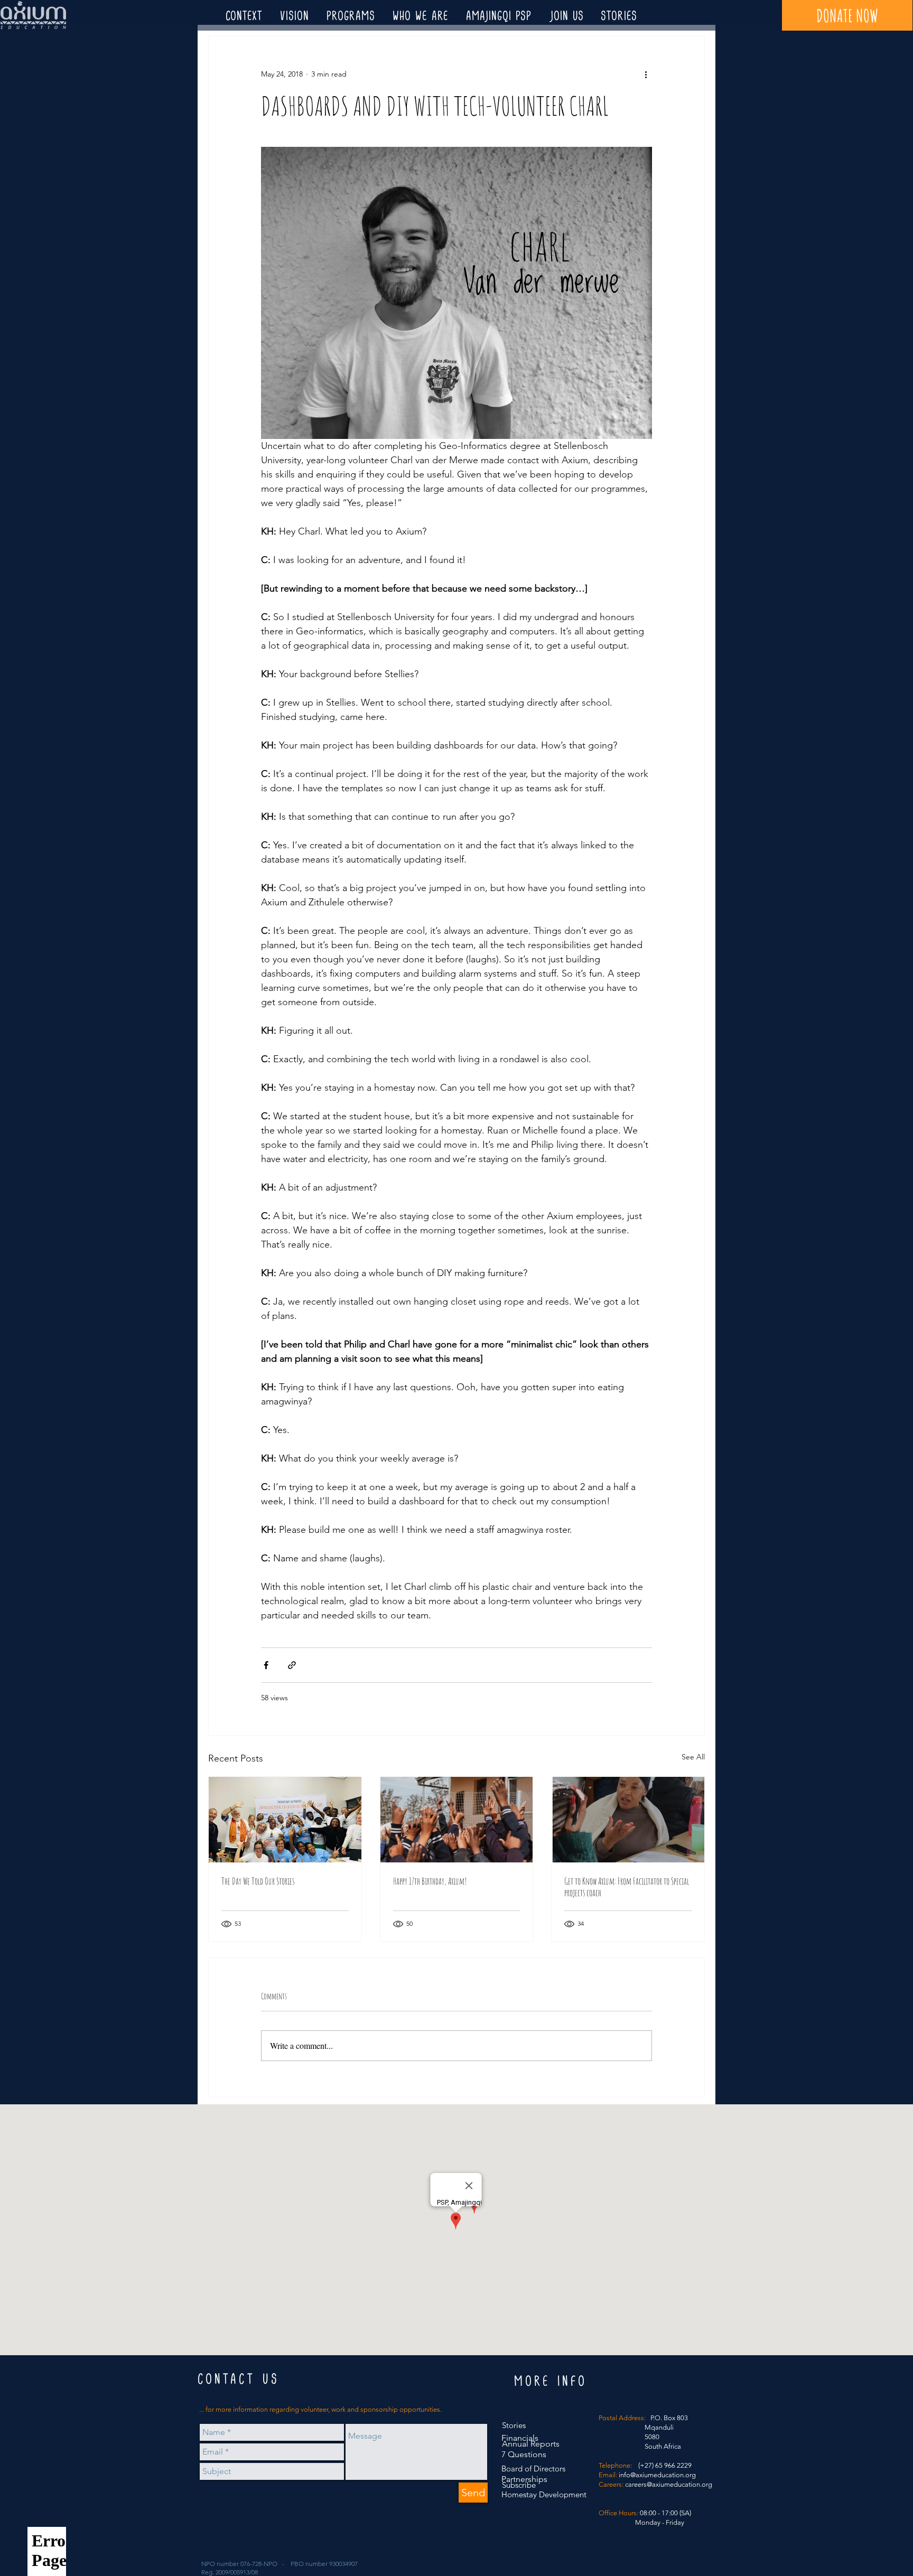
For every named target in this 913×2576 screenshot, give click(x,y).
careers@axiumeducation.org (669, 2484)
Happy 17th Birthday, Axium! (430, 1881)
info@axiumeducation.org (657, 2475)
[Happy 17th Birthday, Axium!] (457, 1820)
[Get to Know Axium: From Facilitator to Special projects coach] (628, 1820)
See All (693, 1757)
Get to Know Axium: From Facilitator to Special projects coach (627, 1887)
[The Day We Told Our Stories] (285, 1820)
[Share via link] (292, 1665)
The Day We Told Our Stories (258, 1881)
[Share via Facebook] (266, 1665)
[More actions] (646, 74)
